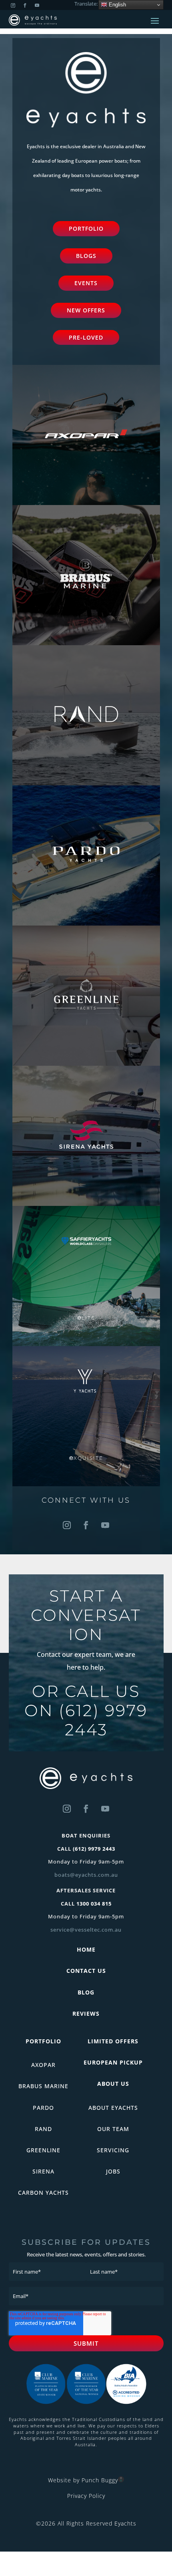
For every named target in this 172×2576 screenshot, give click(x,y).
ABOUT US (113, 2084)
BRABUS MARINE (43, 2086)
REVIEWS (86, 2014)
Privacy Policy (86, 2496)
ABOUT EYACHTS (113, 2108)
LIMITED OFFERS (113, 2041)
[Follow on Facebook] (86, 1525)
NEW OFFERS (86, 310)
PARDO (43, 2108)
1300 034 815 (94, 1904)
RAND (43, 2129)
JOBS (113, 2171)
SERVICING (113, 2150)
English (117, 5)
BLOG (86, 1992)
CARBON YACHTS (43, 2193)
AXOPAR (43, 2065)
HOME (86, 1949)
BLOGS (86, 256)
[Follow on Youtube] (105, 1525)
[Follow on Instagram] (67, 1525)
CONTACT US (86, 1971)
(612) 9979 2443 (103, 1720)
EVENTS (86, 283)
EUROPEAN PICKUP (113, 2062)
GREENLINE (43, 2150)
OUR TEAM (113, 2129)
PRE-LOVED (86, 337)
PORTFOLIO (86, 228)
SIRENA (43, 2171)
